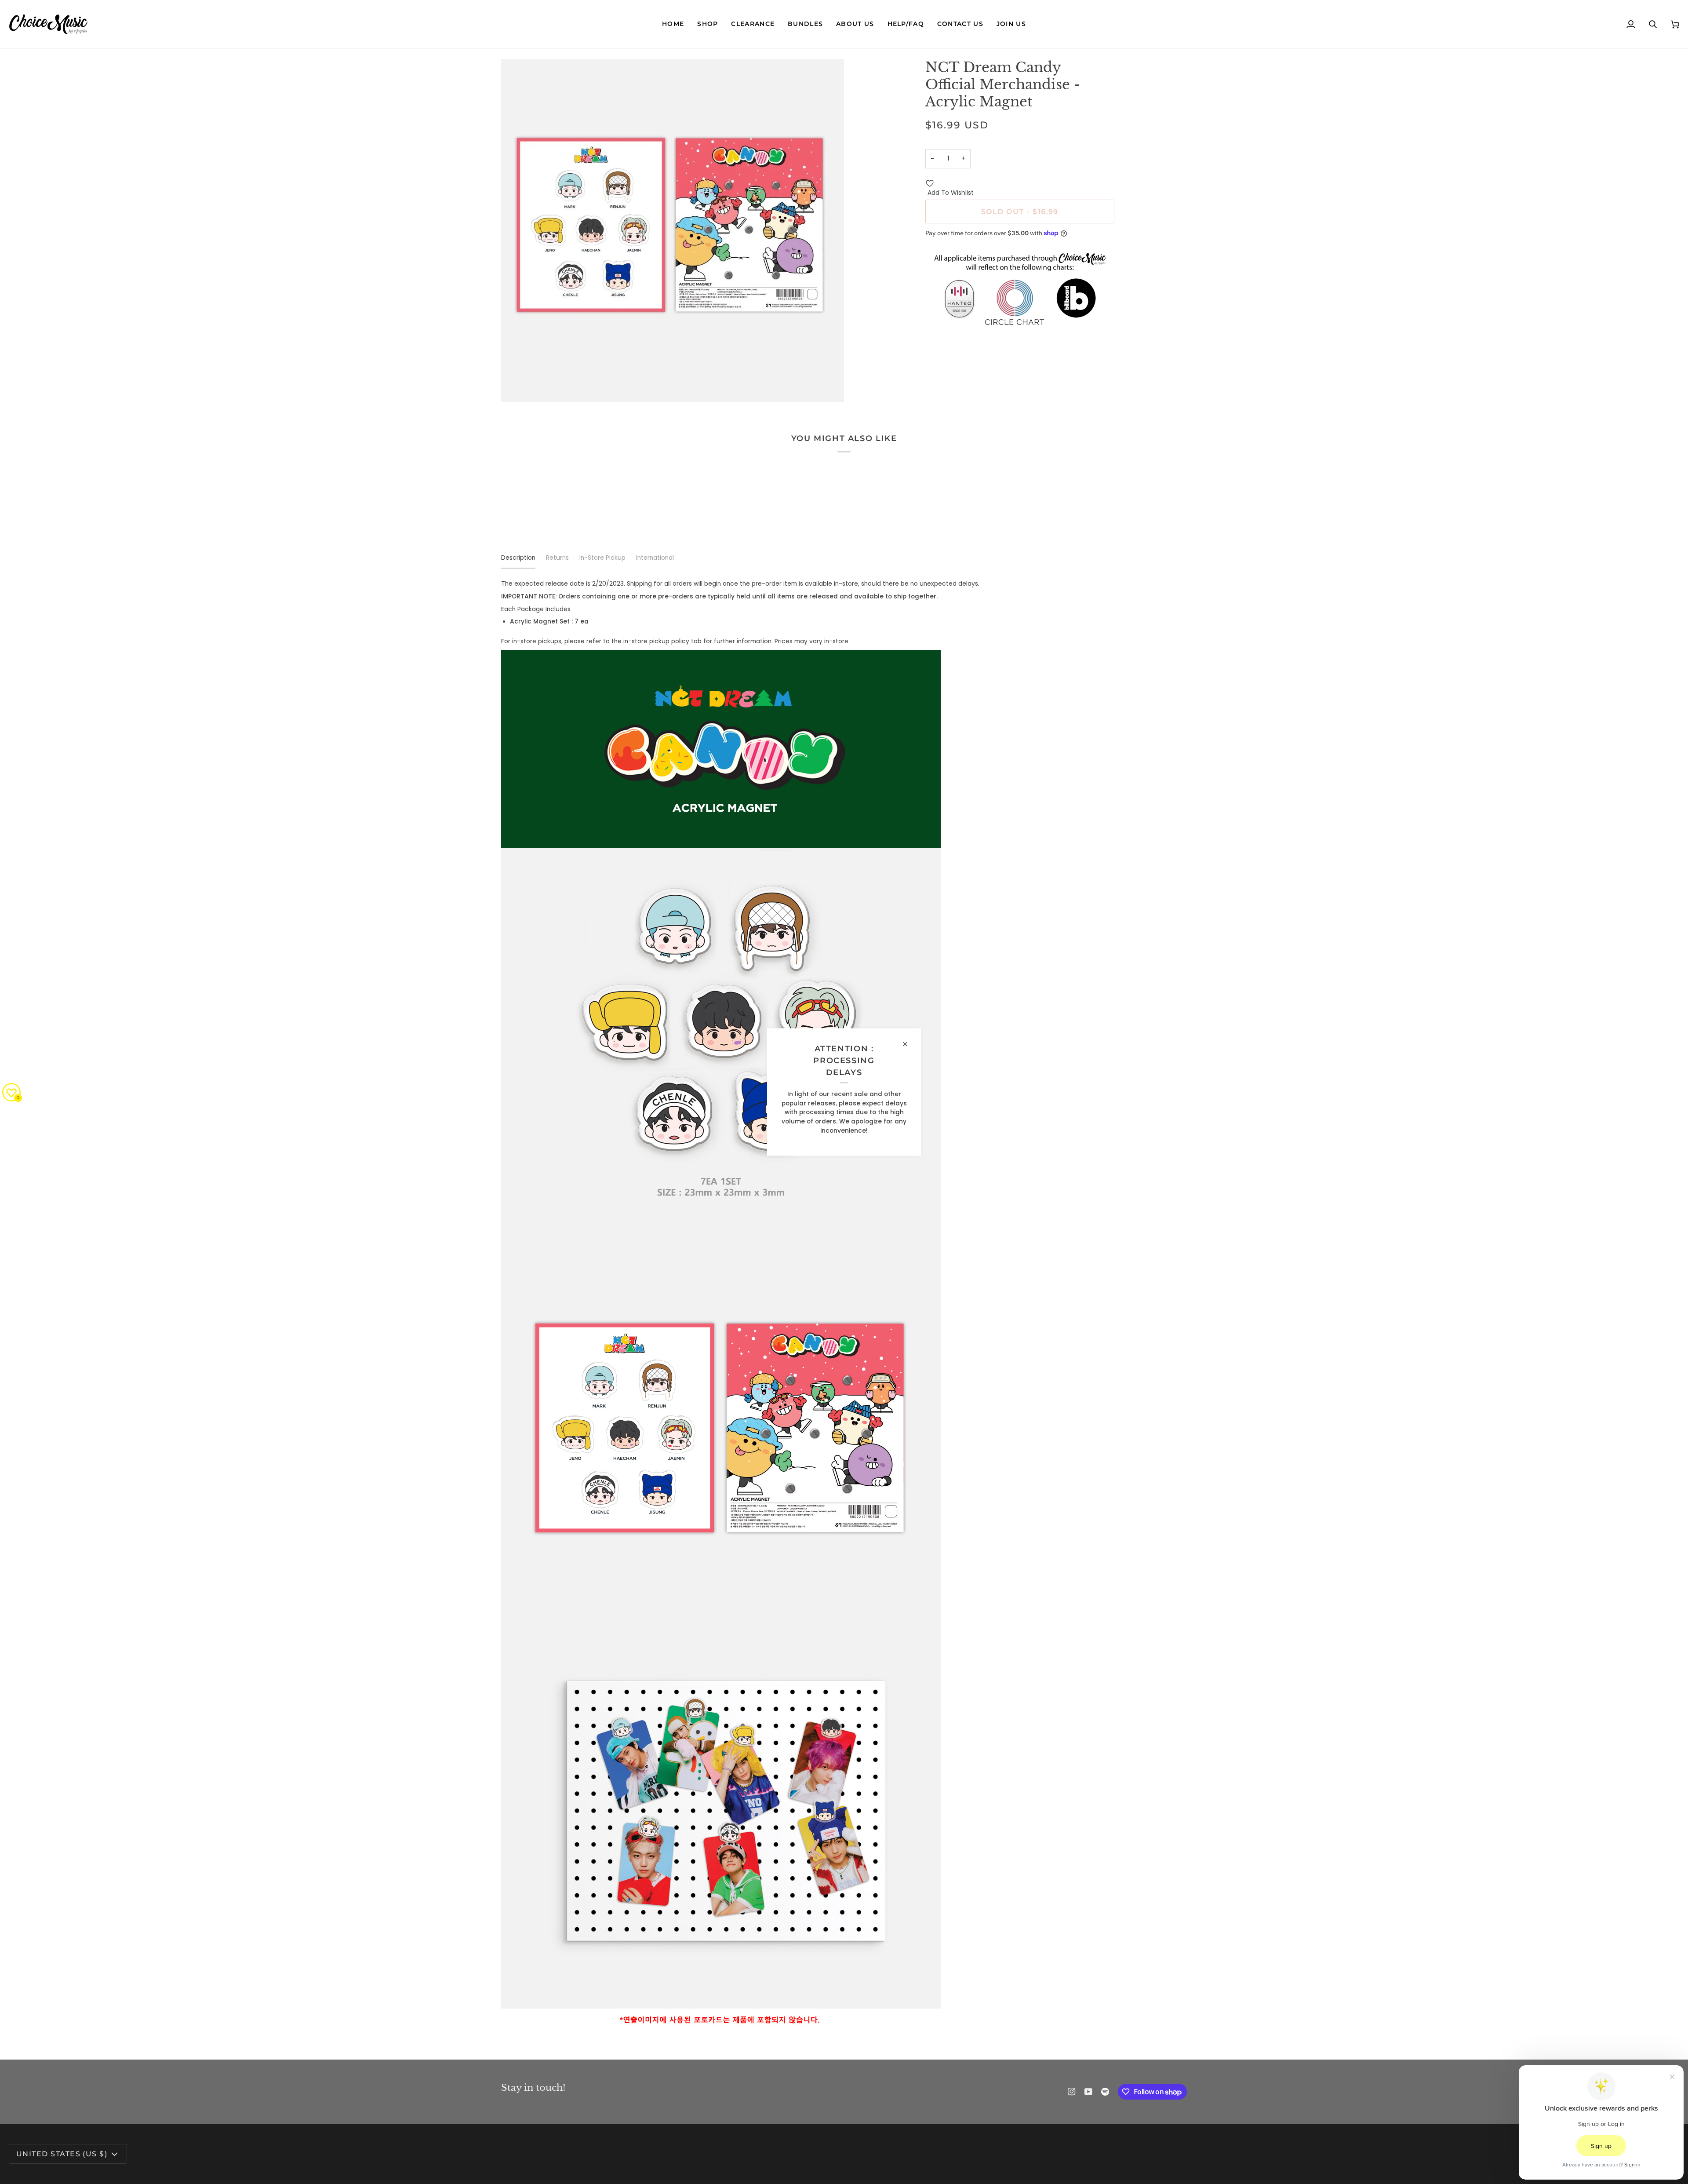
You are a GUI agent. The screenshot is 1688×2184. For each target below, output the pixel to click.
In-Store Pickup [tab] (602, 558)
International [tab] (655, 558)
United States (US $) (62, 2154)
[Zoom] (518, 385)
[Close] (909, 1044)
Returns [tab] (557, 558)
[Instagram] (1072, 2092)
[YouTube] (1088, 2092)
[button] (708, 24)
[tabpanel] (844, 1309)
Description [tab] (518, 558)
